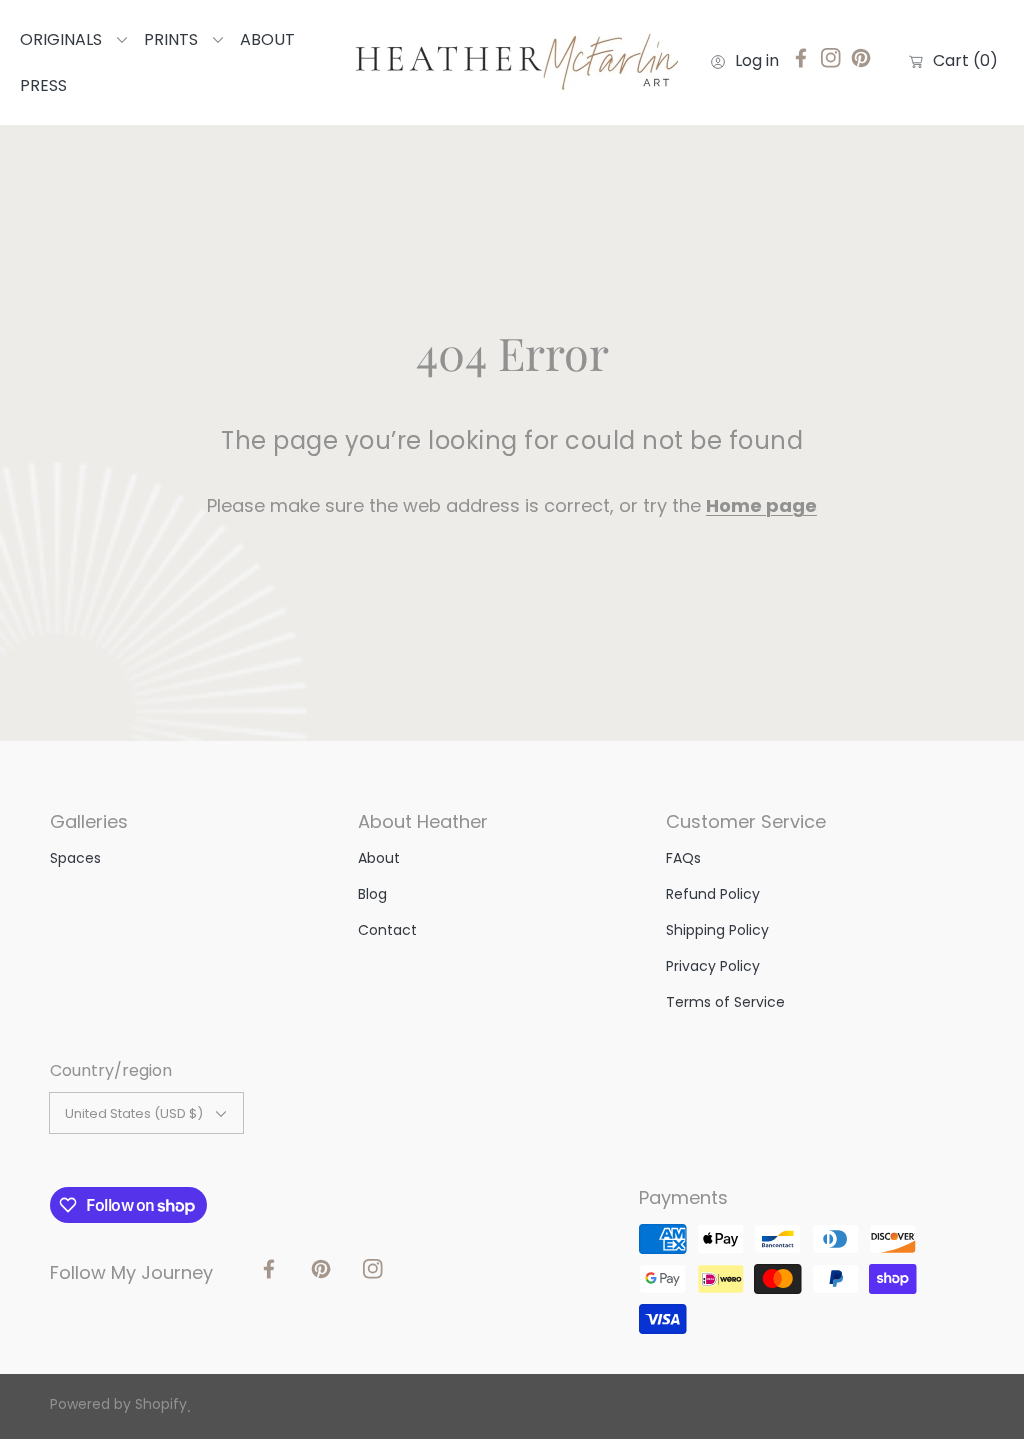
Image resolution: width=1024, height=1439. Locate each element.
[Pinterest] (861, 62)
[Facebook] (801, 62)
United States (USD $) (134, 1113)
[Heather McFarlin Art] (512, 62)
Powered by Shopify (118, 1404)
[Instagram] (831, 62)
